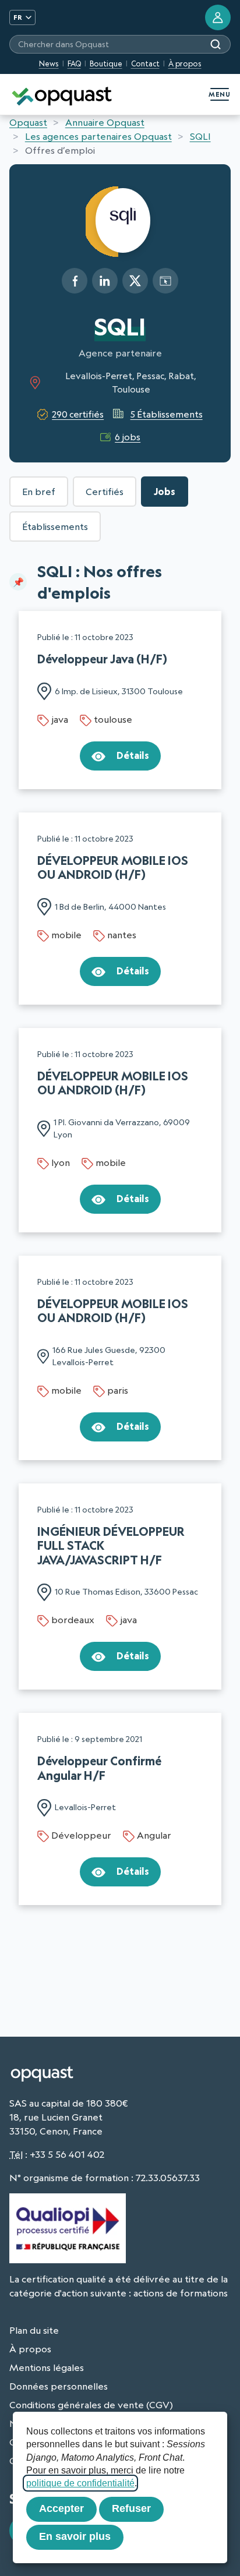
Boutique (106, 63)
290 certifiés (78, 414)
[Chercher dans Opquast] (216, 44)
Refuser (131, 2508)
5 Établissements (166, 414)
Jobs (165, 492)
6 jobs (128, 437)
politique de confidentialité (80, 2483)
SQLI (200, 136)
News (49, 63)
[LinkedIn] (105, 281)
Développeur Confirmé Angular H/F (99, 1768)
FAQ (74, 63)
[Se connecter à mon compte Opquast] (218, 17)
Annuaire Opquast (105, 122)
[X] (135, 281)
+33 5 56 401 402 (67, 2154)
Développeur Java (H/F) (102, 659)
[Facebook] (75, 281)
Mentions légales (47, 2367)
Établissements (55, 526)
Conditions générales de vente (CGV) (91, 2405)
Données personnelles (59, 2386)
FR (18, 17)
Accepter (61, 2508)
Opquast (28, 122)
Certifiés (105, 492)
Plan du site (34, 2330)
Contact (145, 63)
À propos (185, 63)
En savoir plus (75, 2536)
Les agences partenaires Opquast (98, 136)
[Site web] (165, 281)
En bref (39, 492)
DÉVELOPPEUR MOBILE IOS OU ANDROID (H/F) (113, 867)
